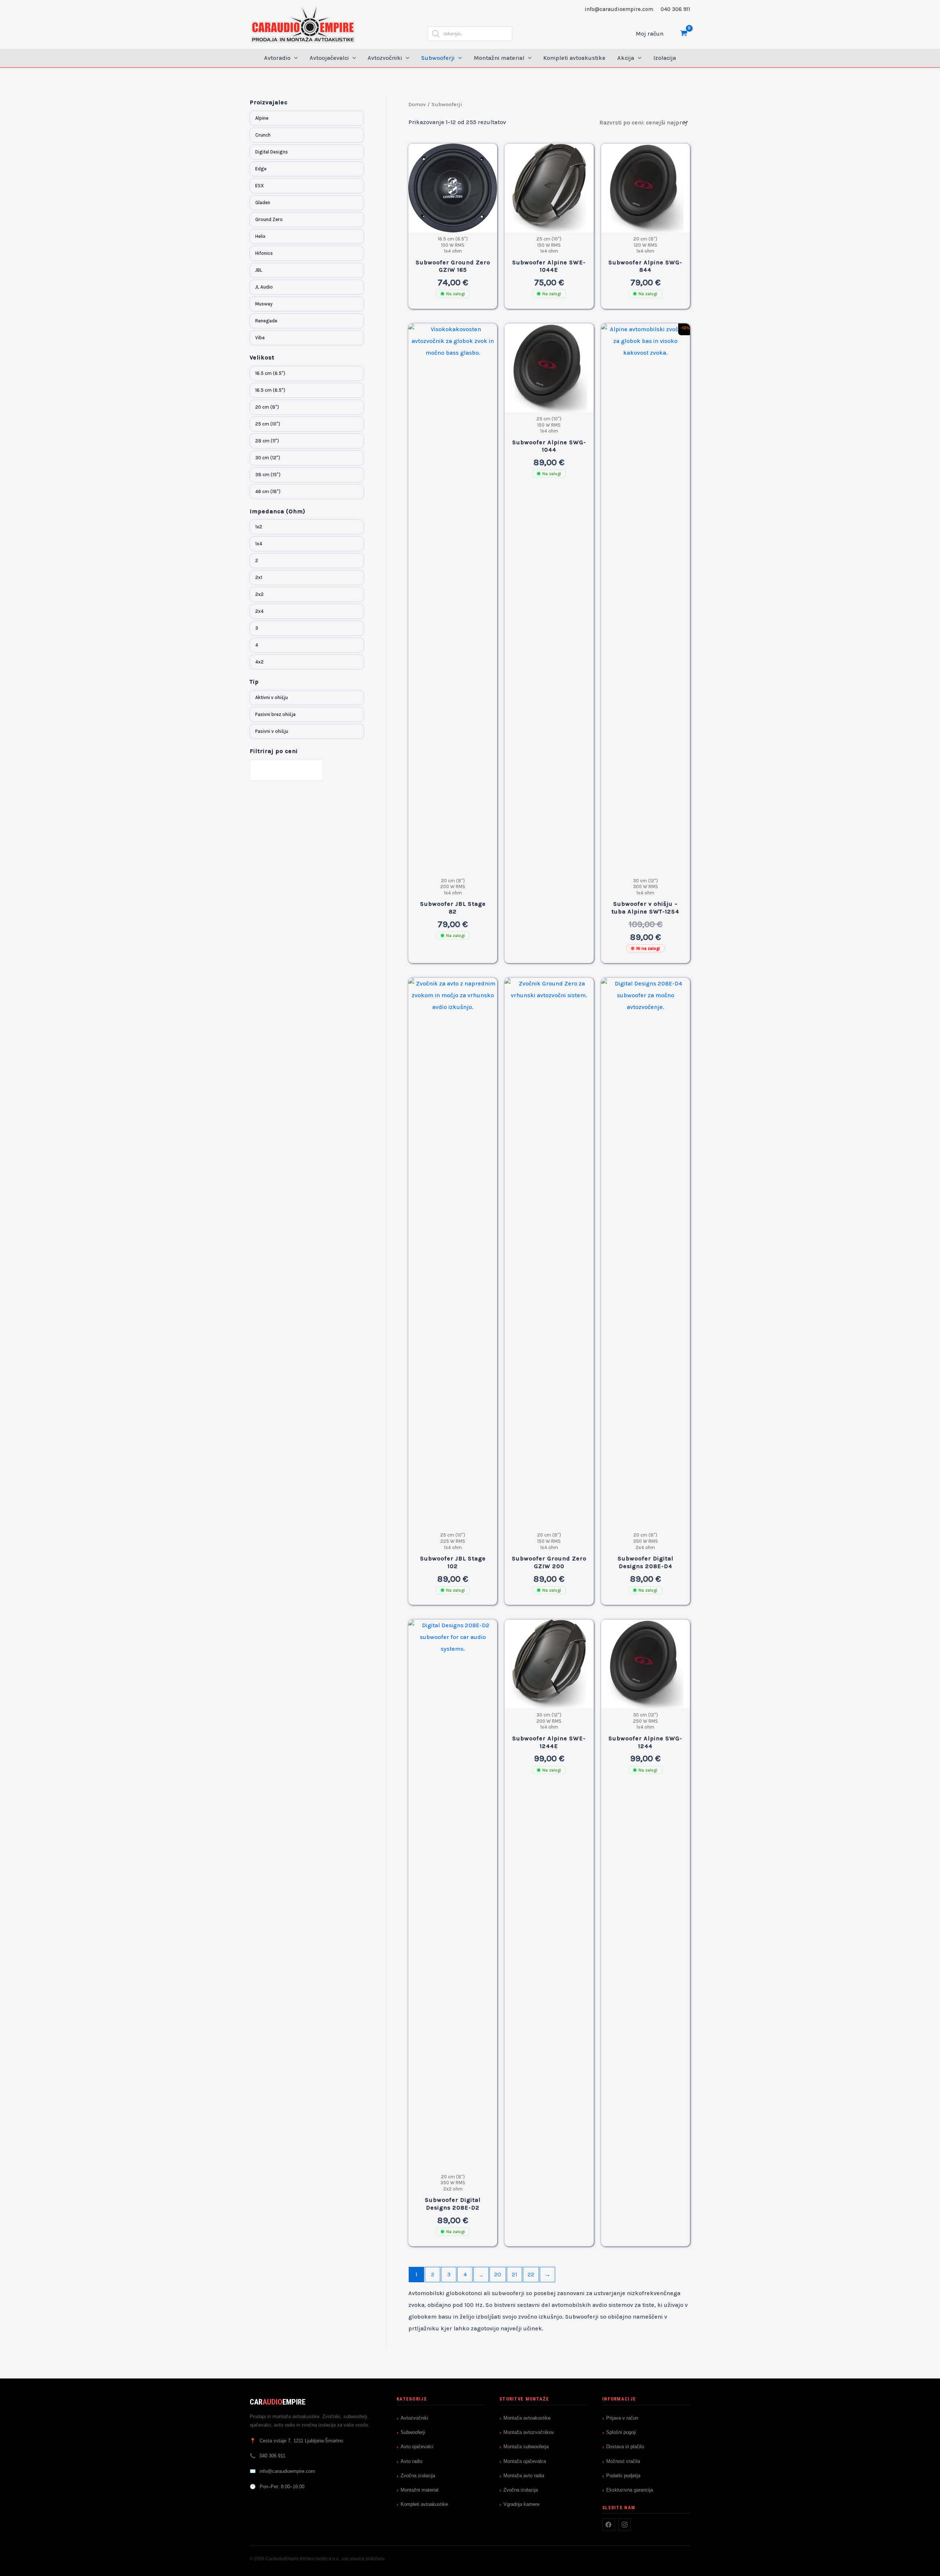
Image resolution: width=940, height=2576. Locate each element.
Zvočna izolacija (418, 2476)
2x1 (259, 577)
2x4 (259, 611)
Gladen (263, 202)
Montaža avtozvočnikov (529, 2432)
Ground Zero (269, 219)
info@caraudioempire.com (619, 9)
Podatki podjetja (623, 2476)
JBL (259, 270)
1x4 (259, 544)
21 (515, 2274)
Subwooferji (413, 2432)
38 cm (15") (268, 475)
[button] (294, 58)
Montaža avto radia (524, 2476)
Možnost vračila (623, 2461)
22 (531, 2274)
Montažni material (420, 2490)
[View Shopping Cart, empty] (684, 34)
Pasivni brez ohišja (275, 714)
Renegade (266, 321)
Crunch (263, 135)
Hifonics (264, 253)
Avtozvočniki (414, 2418)
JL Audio (264, 287)
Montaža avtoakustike (527, 2418)
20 (498, 2274)
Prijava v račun (622, 2418)
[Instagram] (625, 2525)
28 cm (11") (267, 441)
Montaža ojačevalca (525, 2461)
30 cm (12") (268, 458)
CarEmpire (278, 2402)
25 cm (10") (268, 424)
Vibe (260, 338)
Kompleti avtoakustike (424, 2504)
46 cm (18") (268, 491)
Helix (260, 236)
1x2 (259, 527)
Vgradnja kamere (521, 2504)
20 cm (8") (267, 407)
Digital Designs (272, 152)
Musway (264, 304)
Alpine (262, 118)
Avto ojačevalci (417, 2447)
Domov (417, 104)
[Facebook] (608, 2525)
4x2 (259, 662)
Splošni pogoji (621, 2432)
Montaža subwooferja (526, 2447)
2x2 (259, 594)
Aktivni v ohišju (272, 697)
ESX (260, 186)
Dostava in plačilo (625, 2447)
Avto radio (411, 2461)
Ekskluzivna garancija (630, 2490)
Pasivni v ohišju (272, 731)
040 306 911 (675, 9)
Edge (261, 169)
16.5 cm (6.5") (270, 373)
